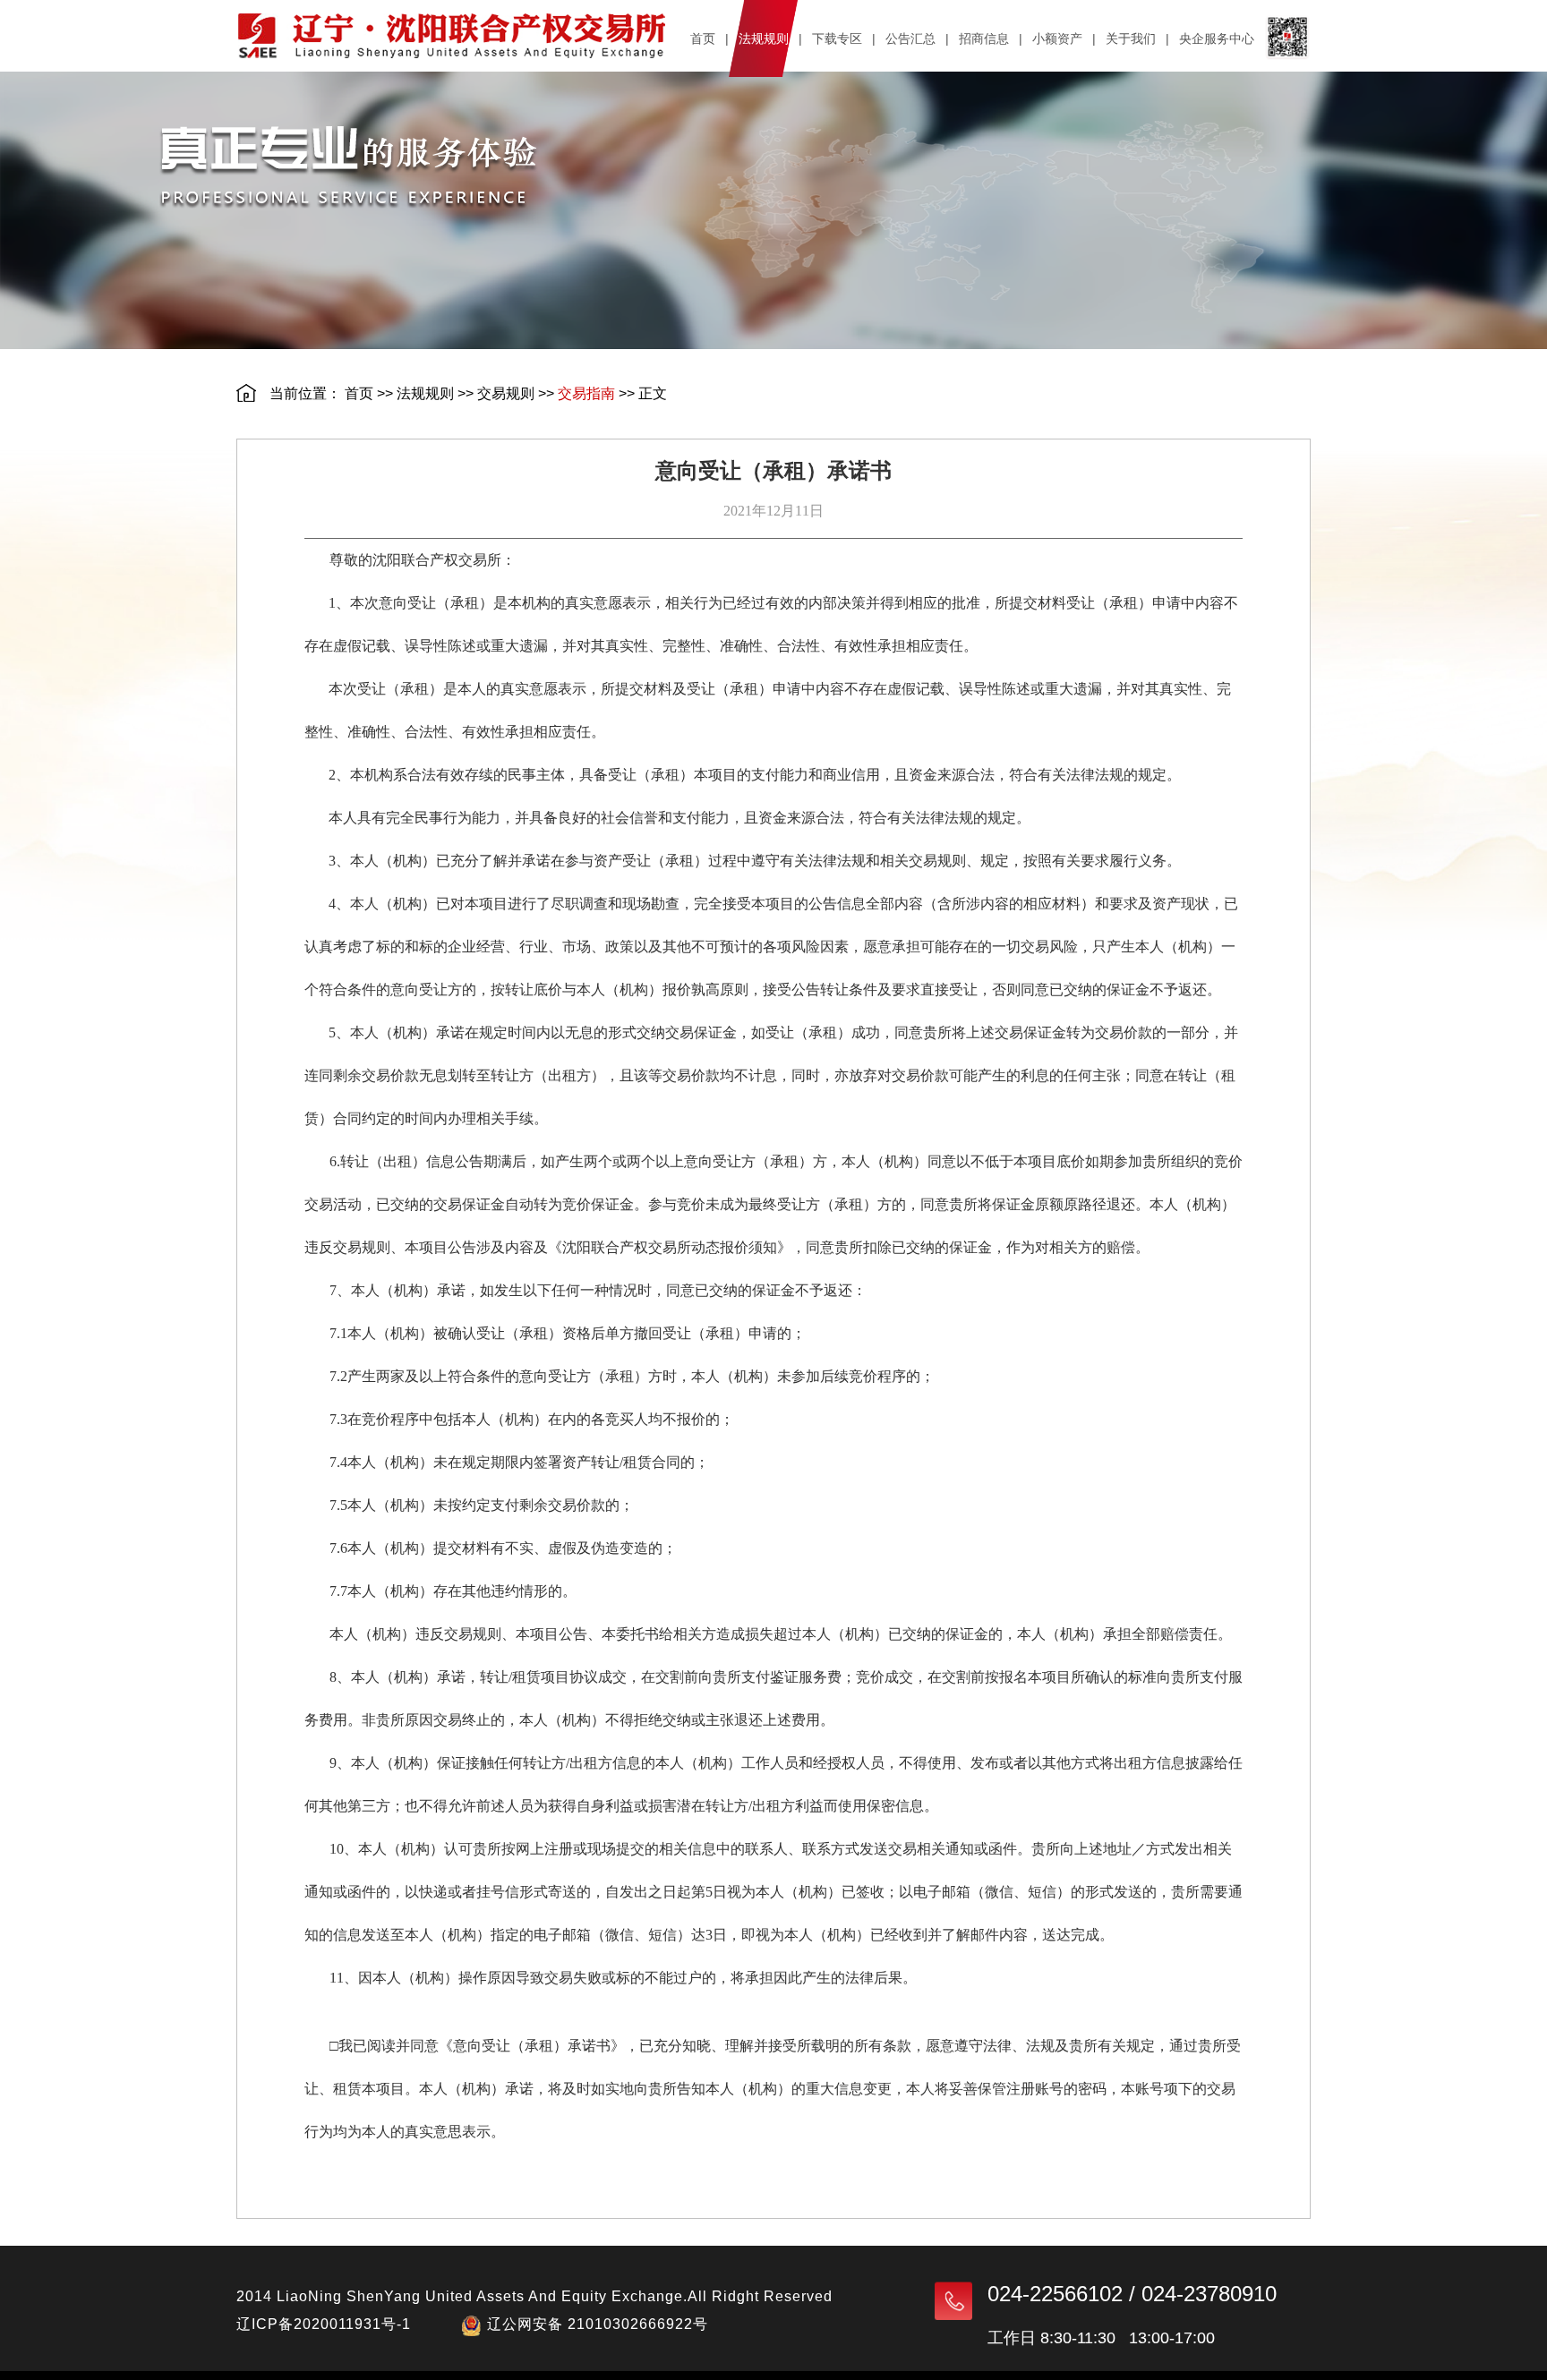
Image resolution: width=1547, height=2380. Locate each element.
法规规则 (425, 393)
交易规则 (506, 393)
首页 (359, 393)
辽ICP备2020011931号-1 (324, 2324)
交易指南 (586, 393)
